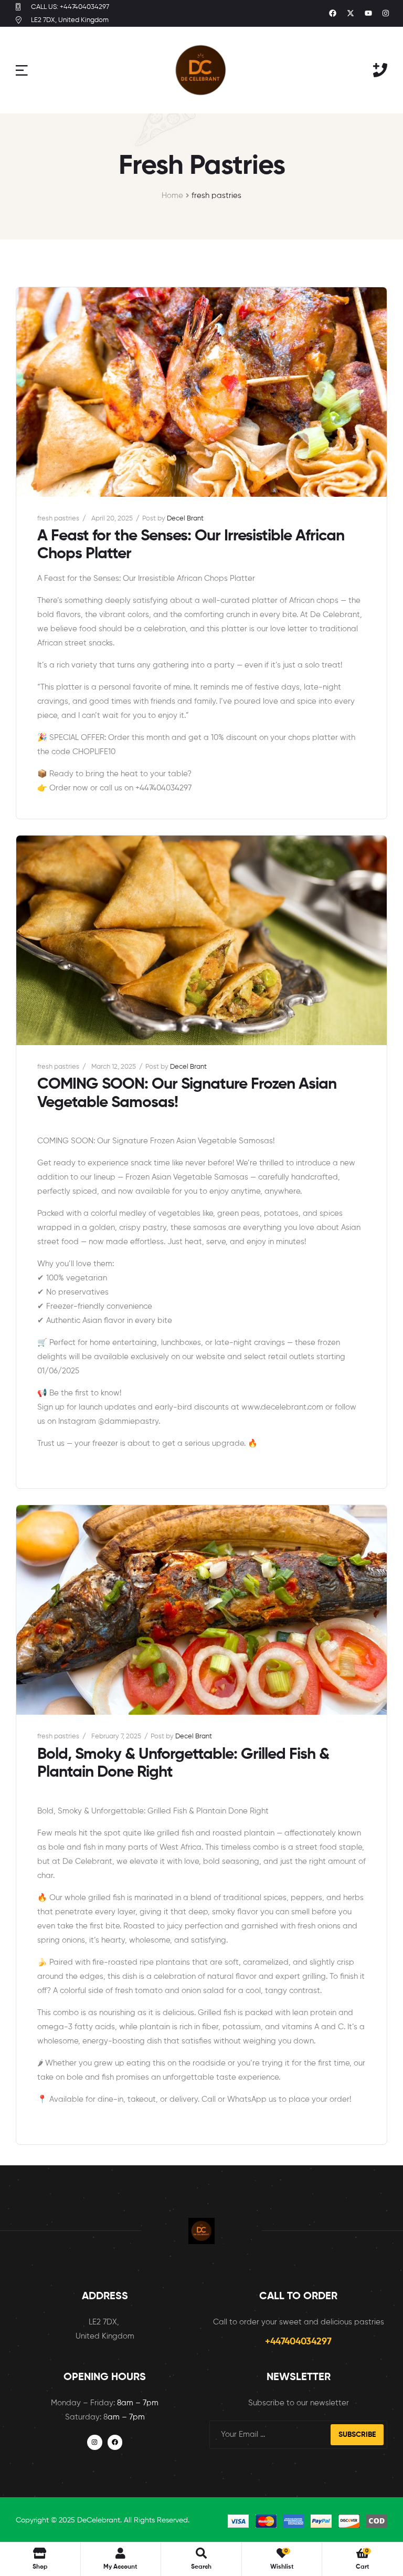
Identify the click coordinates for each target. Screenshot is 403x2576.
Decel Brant (185, 519)
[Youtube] (368, 14)
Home (172, 196)
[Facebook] (333, 14)
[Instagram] (386, 14)
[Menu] (22, 70)
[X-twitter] (351, 14)
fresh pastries (58, 519)
